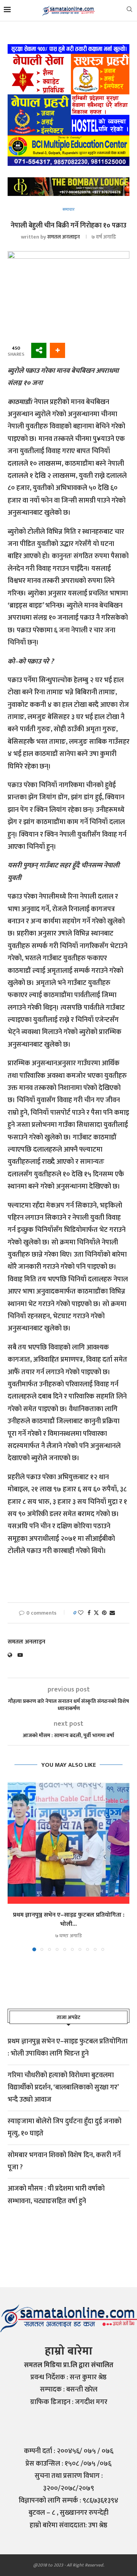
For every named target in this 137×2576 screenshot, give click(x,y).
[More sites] (39, 350)
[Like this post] (81, 1613)
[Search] (129, 11)
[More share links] (57, 350)
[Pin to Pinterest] (104, 1613)
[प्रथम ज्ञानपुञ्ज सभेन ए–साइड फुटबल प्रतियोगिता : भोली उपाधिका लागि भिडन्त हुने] (68, 1843)
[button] (14, 1866)
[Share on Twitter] (96, 1613)
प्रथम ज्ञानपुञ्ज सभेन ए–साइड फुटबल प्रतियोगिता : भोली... (69, 1920)
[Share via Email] (112, 1613)
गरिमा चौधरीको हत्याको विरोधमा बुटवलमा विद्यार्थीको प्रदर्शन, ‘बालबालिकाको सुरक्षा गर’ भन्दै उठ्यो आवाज (63, 2088)
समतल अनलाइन (64, 237)
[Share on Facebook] (89, 1613)
